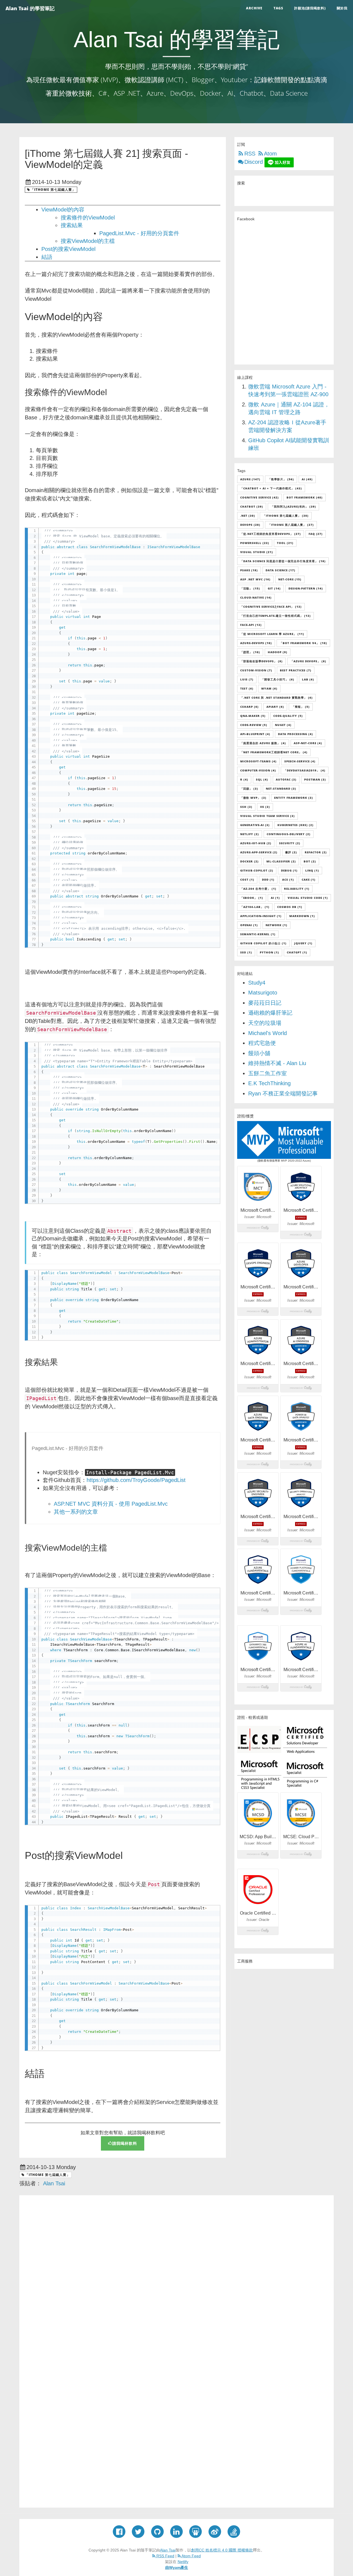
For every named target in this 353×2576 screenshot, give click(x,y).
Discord (254, 162)
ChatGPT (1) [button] (297, 952)
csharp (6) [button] (249, 707)
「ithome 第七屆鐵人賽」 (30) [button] (286, 516)
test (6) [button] (247, 688)
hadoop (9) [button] (278, 652)
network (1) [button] (276, 925)
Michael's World (268, 1033)
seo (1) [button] (246, 952)
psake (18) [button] (249, 570)
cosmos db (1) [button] (290, 907)
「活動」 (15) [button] (250, 588)
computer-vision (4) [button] (258, 770)
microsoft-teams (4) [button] (258, 761)
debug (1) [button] (289, 870)
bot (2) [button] (310, 861)
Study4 (257, 983)
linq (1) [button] (312, 870)
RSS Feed (165, 2556)
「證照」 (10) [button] (250, 652)
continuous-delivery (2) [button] (289, 834)
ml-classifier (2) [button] (281, 861)
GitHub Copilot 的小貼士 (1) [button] (263, 943)
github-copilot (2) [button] (257, 870)
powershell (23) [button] (255, 543)
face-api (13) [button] (251, 625)
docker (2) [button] (249, 861)
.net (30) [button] (248, 516)
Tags (278, 8)
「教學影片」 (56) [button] (281, 479)
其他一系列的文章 (76, 1512)
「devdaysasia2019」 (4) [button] (305, 770)
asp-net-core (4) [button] (308, 743)
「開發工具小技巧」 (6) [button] (278, 679)
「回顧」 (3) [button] (249, 789)
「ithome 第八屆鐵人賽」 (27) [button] (291, 525)
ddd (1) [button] (268, 880)
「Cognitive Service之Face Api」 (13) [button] (271, 607)
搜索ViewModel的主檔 (88, 241)
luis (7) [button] (247, 679)
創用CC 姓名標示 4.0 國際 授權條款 (222, 2550)
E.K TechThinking (269, 1083)
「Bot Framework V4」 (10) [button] (303, 643)
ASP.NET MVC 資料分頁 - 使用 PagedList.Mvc (111, 1504)
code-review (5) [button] (254, 725)
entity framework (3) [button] (294, 798)
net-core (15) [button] (290, 579)
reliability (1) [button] (297, 889)
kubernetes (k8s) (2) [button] (295, 825)
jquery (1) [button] (303, 943)
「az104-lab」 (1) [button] (255, 907)
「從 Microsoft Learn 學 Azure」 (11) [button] (272, 634)
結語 (47, 257)
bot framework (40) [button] (305, 497)
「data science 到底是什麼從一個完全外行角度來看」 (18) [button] (283, 561)
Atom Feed (191, 2556)
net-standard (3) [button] (281, 789)
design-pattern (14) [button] (306, 588)
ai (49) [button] (307, 479)
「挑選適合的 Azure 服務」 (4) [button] (263, 743)
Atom (270, 154)
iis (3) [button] (265, 807)
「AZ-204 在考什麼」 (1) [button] (258, 889)
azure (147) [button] (250, 479)
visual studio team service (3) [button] (268, 816)
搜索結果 (72, 225)
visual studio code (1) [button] (308, 898)
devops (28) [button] (250, 525)
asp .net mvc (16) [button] (255, 579)
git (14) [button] (274, 588)
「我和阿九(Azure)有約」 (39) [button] (293, 506)
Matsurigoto (263, 993)
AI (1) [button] (275, 898)
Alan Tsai (168, 2550)
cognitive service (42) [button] (260, 497)
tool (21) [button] (285, 543)
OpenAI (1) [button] (249, 925)
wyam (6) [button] (269, 688)
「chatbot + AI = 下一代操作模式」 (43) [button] (271, 488)
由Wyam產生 (177, 2567)
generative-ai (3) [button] (255, 825)
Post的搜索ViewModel (68, 249)
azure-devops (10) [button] (256, 643)
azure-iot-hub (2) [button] (256, 843)
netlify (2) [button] (250, 834)
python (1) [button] (269, 952)
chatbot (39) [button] (252, 506)
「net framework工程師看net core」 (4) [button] (274, 752)
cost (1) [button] (247, 880)
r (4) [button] (244, 779)
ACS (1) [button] (288, 880)
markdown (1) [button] (302, 916)
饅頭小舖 (259, 1053)
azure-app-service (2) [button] (259, 852)
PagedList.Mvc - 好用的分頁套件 (139, 233)
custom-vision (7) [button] (256, 670)
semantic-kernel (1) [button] (258, 934)
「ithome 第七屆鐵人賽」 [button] (53, 190)
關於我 (342, 8)
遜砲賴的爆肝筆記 (270, 1013)
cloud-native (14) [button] (256, 597)
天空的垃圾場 (265, 1023)
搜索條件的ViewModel (88, 218)
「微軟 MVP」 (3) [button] (253, 798)
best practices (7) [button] (296, 670)
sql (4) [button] (262, 779)
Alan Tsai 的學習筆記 (30, 8)
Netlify (183, 2562)
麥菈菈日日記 (265, 1003)
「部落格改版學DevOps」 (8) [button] (261, 661)
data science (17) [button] (280, 570)
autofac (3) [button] (286, 779)
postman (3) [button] (315, 779)
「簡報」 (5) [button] (301, 707)
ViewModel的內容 (63, 210)
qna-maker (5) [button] (253, 716)
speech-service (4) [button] (300, 761)
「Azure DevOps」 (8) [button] (308, 661)
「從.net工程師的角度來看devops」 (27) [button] (271, 534)
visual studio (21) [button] (257, 552)
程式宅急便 (262, 1043)
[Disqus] (176, 2275)
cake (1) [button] (309, 880)
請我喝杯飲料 (125, 2143)
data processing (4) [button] (295, 734)
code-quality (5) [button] (288, 716)
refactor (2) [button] (316, 852)
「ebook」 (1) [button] (252, 898)
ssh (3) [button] (246, 807)
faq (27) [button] (316, 534)
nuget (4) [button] (283, 725)
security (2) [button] (290, 843)
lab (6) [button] (308, 679)
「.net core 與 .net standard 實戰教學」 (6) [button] (276, 698)
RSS (250, 154)
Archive (254, 8)
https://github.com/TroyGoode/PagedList (136, 1480)
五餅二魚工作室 (268, 1073)
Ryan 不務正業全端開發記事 (283, 1093)
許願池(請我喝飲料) (310, 8)
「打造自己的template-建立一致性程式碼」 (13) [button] (276, 616)
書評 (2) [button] (291, 852)
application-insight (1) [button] (261, 916)
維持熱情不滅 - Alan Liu (277, 1063)
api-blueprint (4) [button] (255, 734)
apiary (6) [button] (275, 707)
